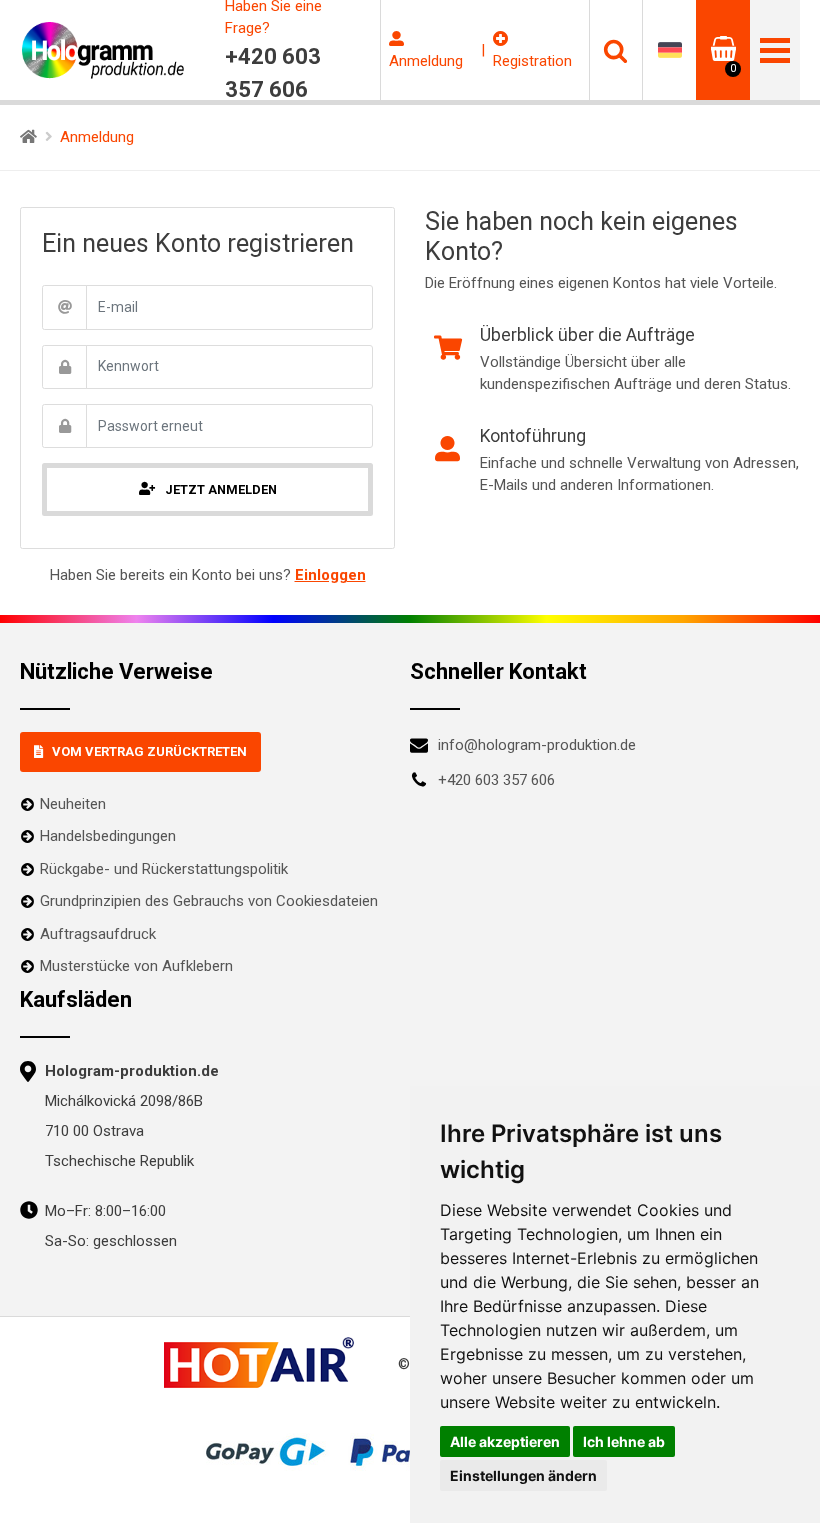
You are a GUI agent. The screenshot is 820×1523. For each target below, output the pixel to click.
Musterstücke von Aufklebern (136, 966)
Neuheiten (73, 804)
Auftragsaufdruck (98, 934)
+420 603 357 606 (496, 780)
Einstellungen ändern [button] (523, 1475)
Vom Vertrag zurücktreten (149, 751)
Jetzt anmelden (221, 489)
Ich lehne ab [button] (624, 1441)
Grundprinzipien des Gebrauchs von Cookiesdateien (209, 901)
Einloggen (330, 575)
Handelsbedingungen (108, 836)
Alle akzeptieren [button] (505, 1441)
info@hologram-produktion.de (537, 745)
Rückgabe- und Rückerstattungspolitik (164, 869)
